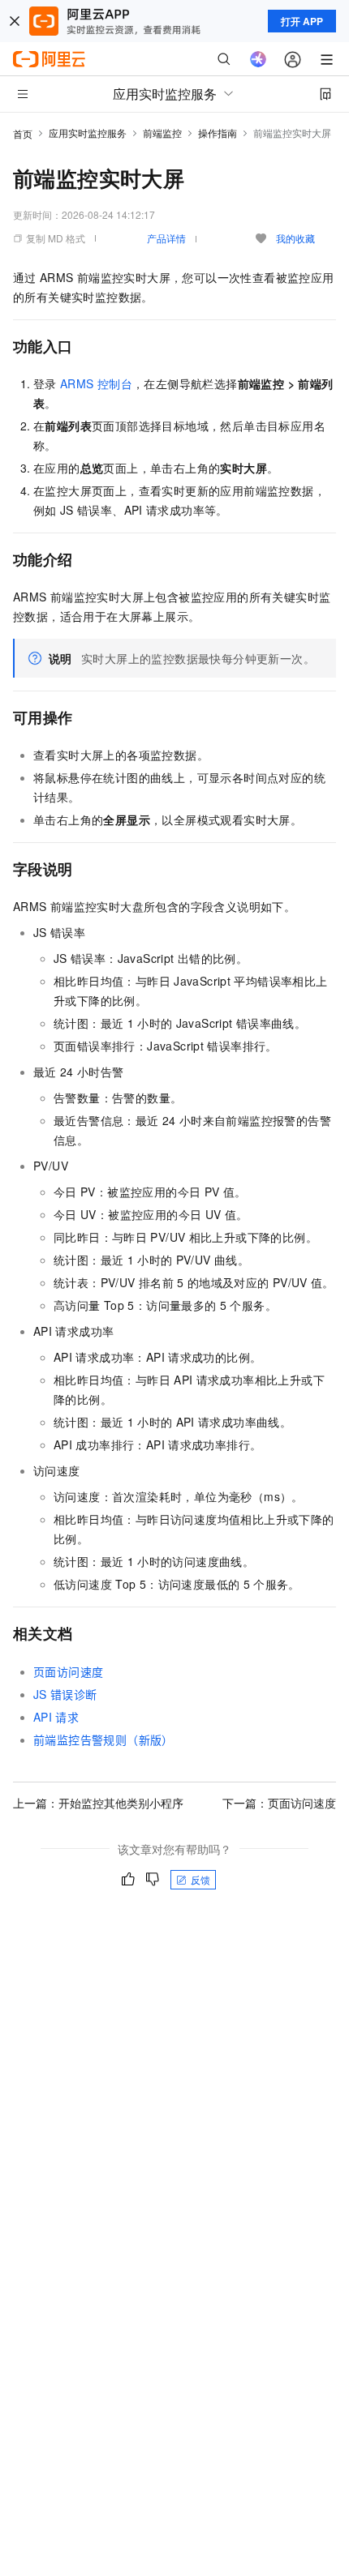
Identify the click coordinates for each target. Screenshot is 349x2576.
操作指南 (218, 133)
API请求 (56, 1717)
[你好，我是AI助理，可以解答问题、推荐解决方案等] (258, 59)
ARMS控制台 (96, 383)
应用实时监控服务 (88, 133)
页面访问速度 (68, 1671)
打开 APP (302, 21)
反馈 (200, 1879)
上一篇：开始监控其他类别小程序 (98, 1803)
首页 (23, 133)
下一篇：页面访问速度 (279, 1803)
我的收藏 (295, 238)
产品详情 (166, 238)
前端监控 (162, 133)
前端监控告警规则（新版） (103, 1739)
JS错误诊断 (65, 1694)
